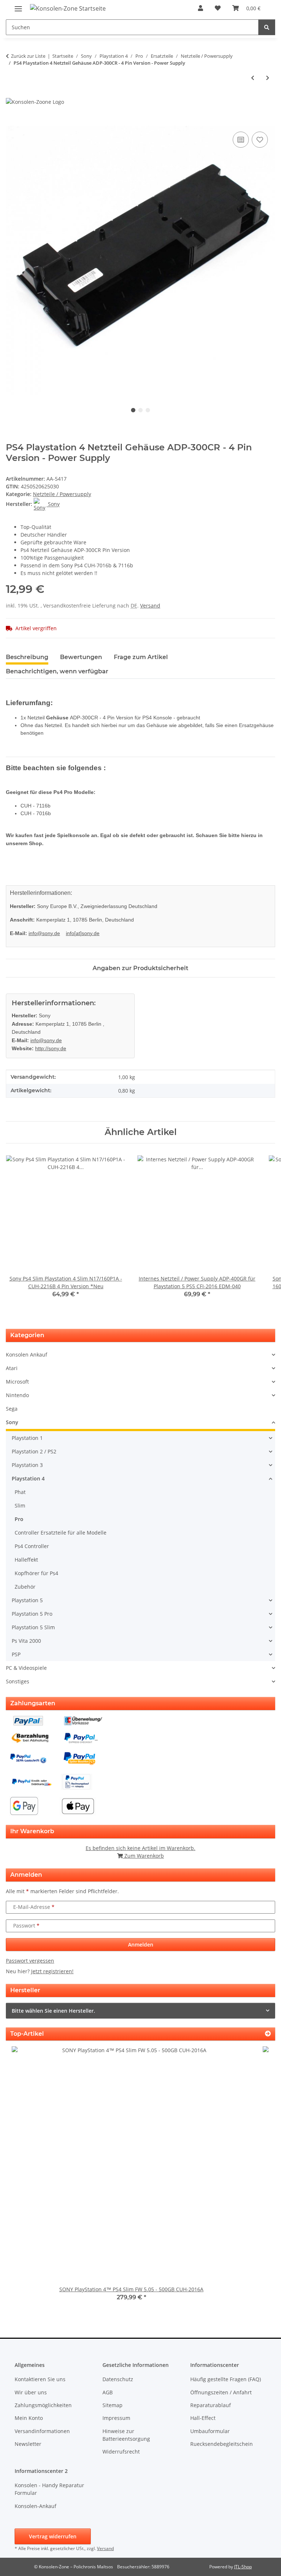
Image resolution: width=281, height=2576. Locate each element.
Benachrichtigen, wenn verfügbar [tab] (57, 671)
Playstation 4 (28, 1478)
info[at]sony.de (83, 933)
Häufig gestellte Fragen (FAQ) (226, 2379)
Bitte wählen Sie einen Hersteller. (53, 2011)
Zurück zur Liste (28, 56)
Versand (150, 606)
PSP (16, 1654)
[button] (201, 8)
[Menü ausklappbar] (18, 6)
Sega (12, 1409)
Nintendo (17, 1395)
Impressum (116, 2418)
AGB (108, 2392)
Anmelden (141, 1945)
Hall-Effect (203, 2418)
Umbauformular (210, 2431)
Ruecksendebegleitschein (222, 2444)
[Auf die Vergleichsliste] (241, 140)
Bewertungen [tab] (81, 657)
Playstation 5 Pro (32, 1614)
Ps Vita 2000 (26, 1641)
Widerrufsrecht (121, 2452)
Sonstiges (18, 1681)
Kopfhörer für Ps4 (36, 1573)
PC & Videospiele (26, 1668)
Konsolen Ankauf (27, 1355)
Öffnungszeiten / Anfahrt (221, 2392)
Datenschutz (118, 2379)
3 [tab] (148, 410)
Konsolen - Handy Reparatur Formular (49, 2489)
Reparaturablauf (211, 2405)
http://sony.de (51, 1048)
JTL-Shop (243, 2567)
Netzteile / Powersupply (62, 494)
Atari (12, 1368)
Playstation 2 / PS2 (34, 1451)
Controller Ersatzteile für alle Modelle (61, 1533)
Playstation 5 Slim (33, 1627)
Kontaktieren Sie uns (40, 2379)
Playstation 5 (27, 1600)
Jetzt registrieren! (52, 1971)
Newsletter (28, 2444)
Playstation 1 (27, 1438)
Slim (20, 1505)
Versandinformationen (42, 2431)
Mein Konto (29, 2418)
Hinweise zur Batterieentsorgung (126, 2435)
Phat (20, 1492)
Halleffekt (26, 1560)
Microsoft (17, 1382)
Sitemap (113, 2405)
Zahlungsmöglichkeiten (43, 2405)
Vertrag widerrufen (53, 2536)
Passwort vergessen (30, 1961)
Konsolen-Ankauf (35, 2506)
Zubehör (25, 1587)
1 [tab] (133, 410)
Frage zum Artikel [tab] (141, 657)
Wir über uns (31, 2392)
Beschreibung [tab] (27, 657)
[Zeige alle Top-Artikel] (268, 2034)
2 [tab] (140, 410)
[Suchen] (267, 27)
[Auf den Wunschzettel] (260, 140)
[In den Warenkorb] (12, 122)
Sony (12, 1422)
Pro (19, 1519)
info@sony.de (44, 933)
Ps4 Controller (32, 1546)
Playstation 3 (27, 1465)
